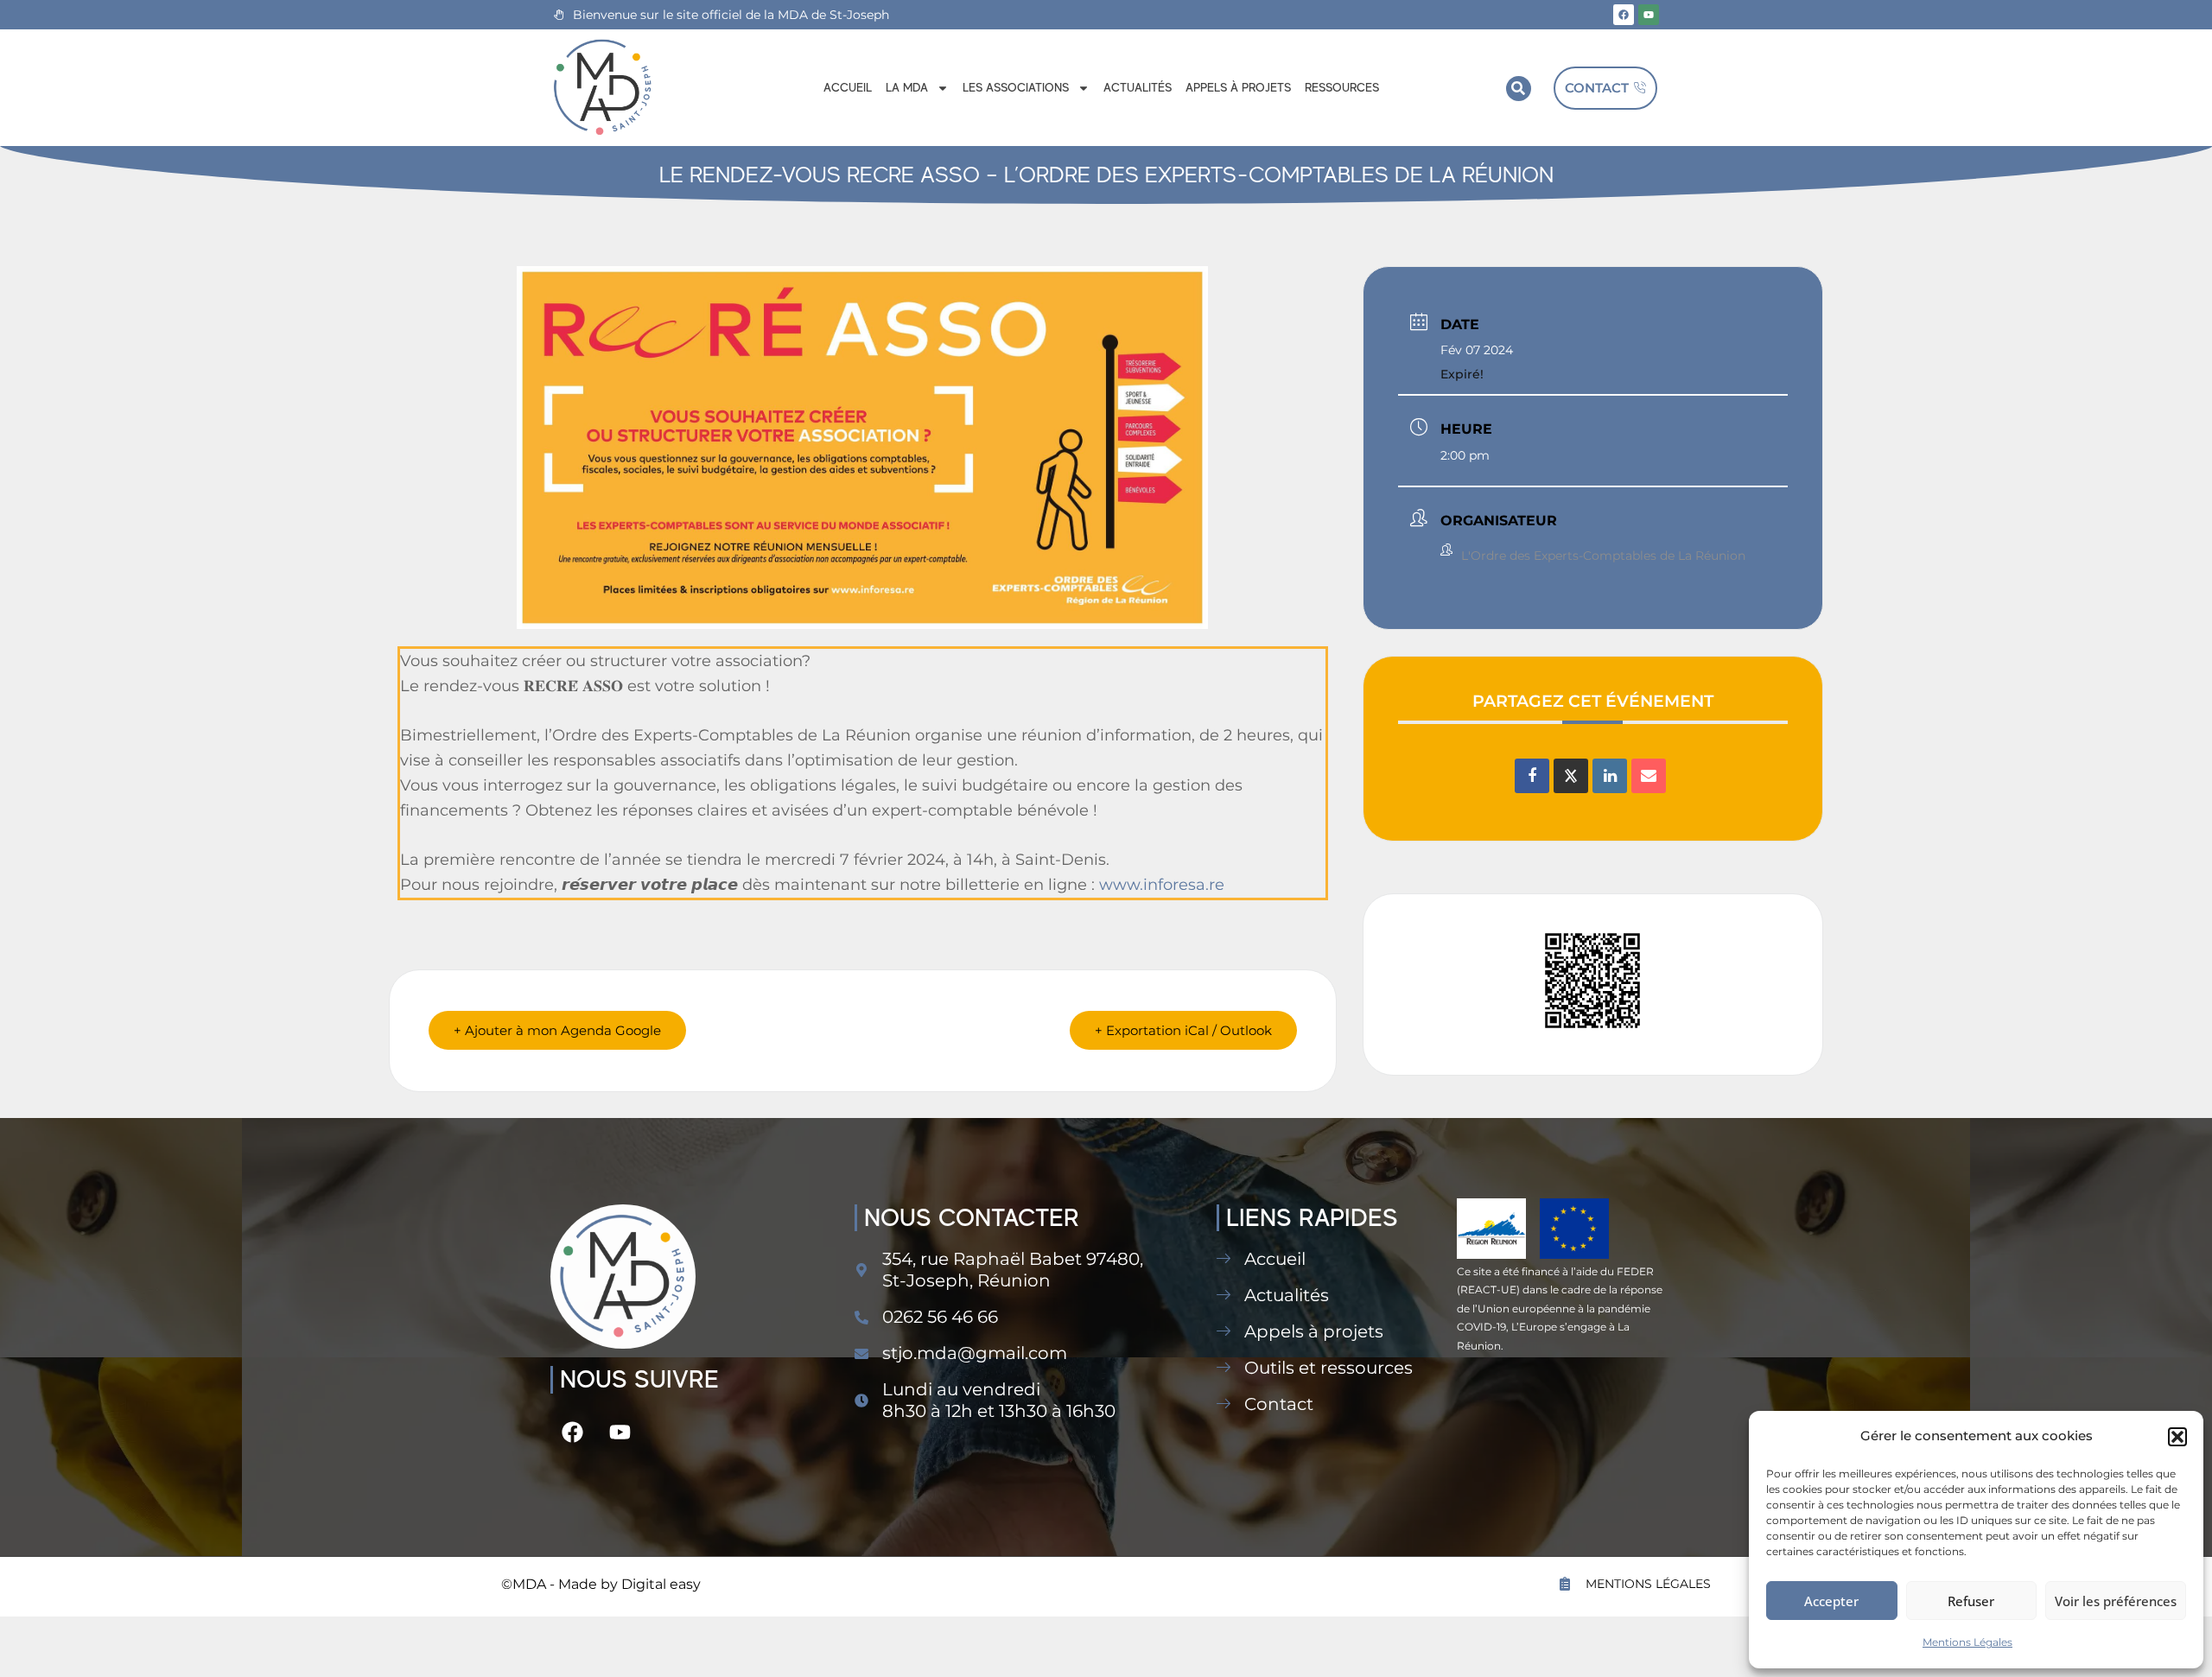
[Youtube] (1649, 15)
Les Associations (1016, 87)
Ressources (1342, 87)
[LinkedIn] (1610, 776)
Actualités (1138, 87)
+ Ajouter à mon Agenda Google (557, 1030)
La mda (907, 87)
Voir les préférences (2116, 1601)
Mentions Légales (1967, 1642)
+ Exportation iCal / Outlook (1183, 1030)
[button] (2177, 1437)
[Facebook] (1624, 15)
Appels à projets (1238, 87)
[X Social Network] (1571, 776)
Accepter (1831, 1601)
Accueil (848, 87)
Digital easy (661, 1584)
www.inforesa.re (1162, 885)
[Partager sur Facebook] (1532, 776)
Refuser (1971, 1601)
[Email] (1649, 776)
